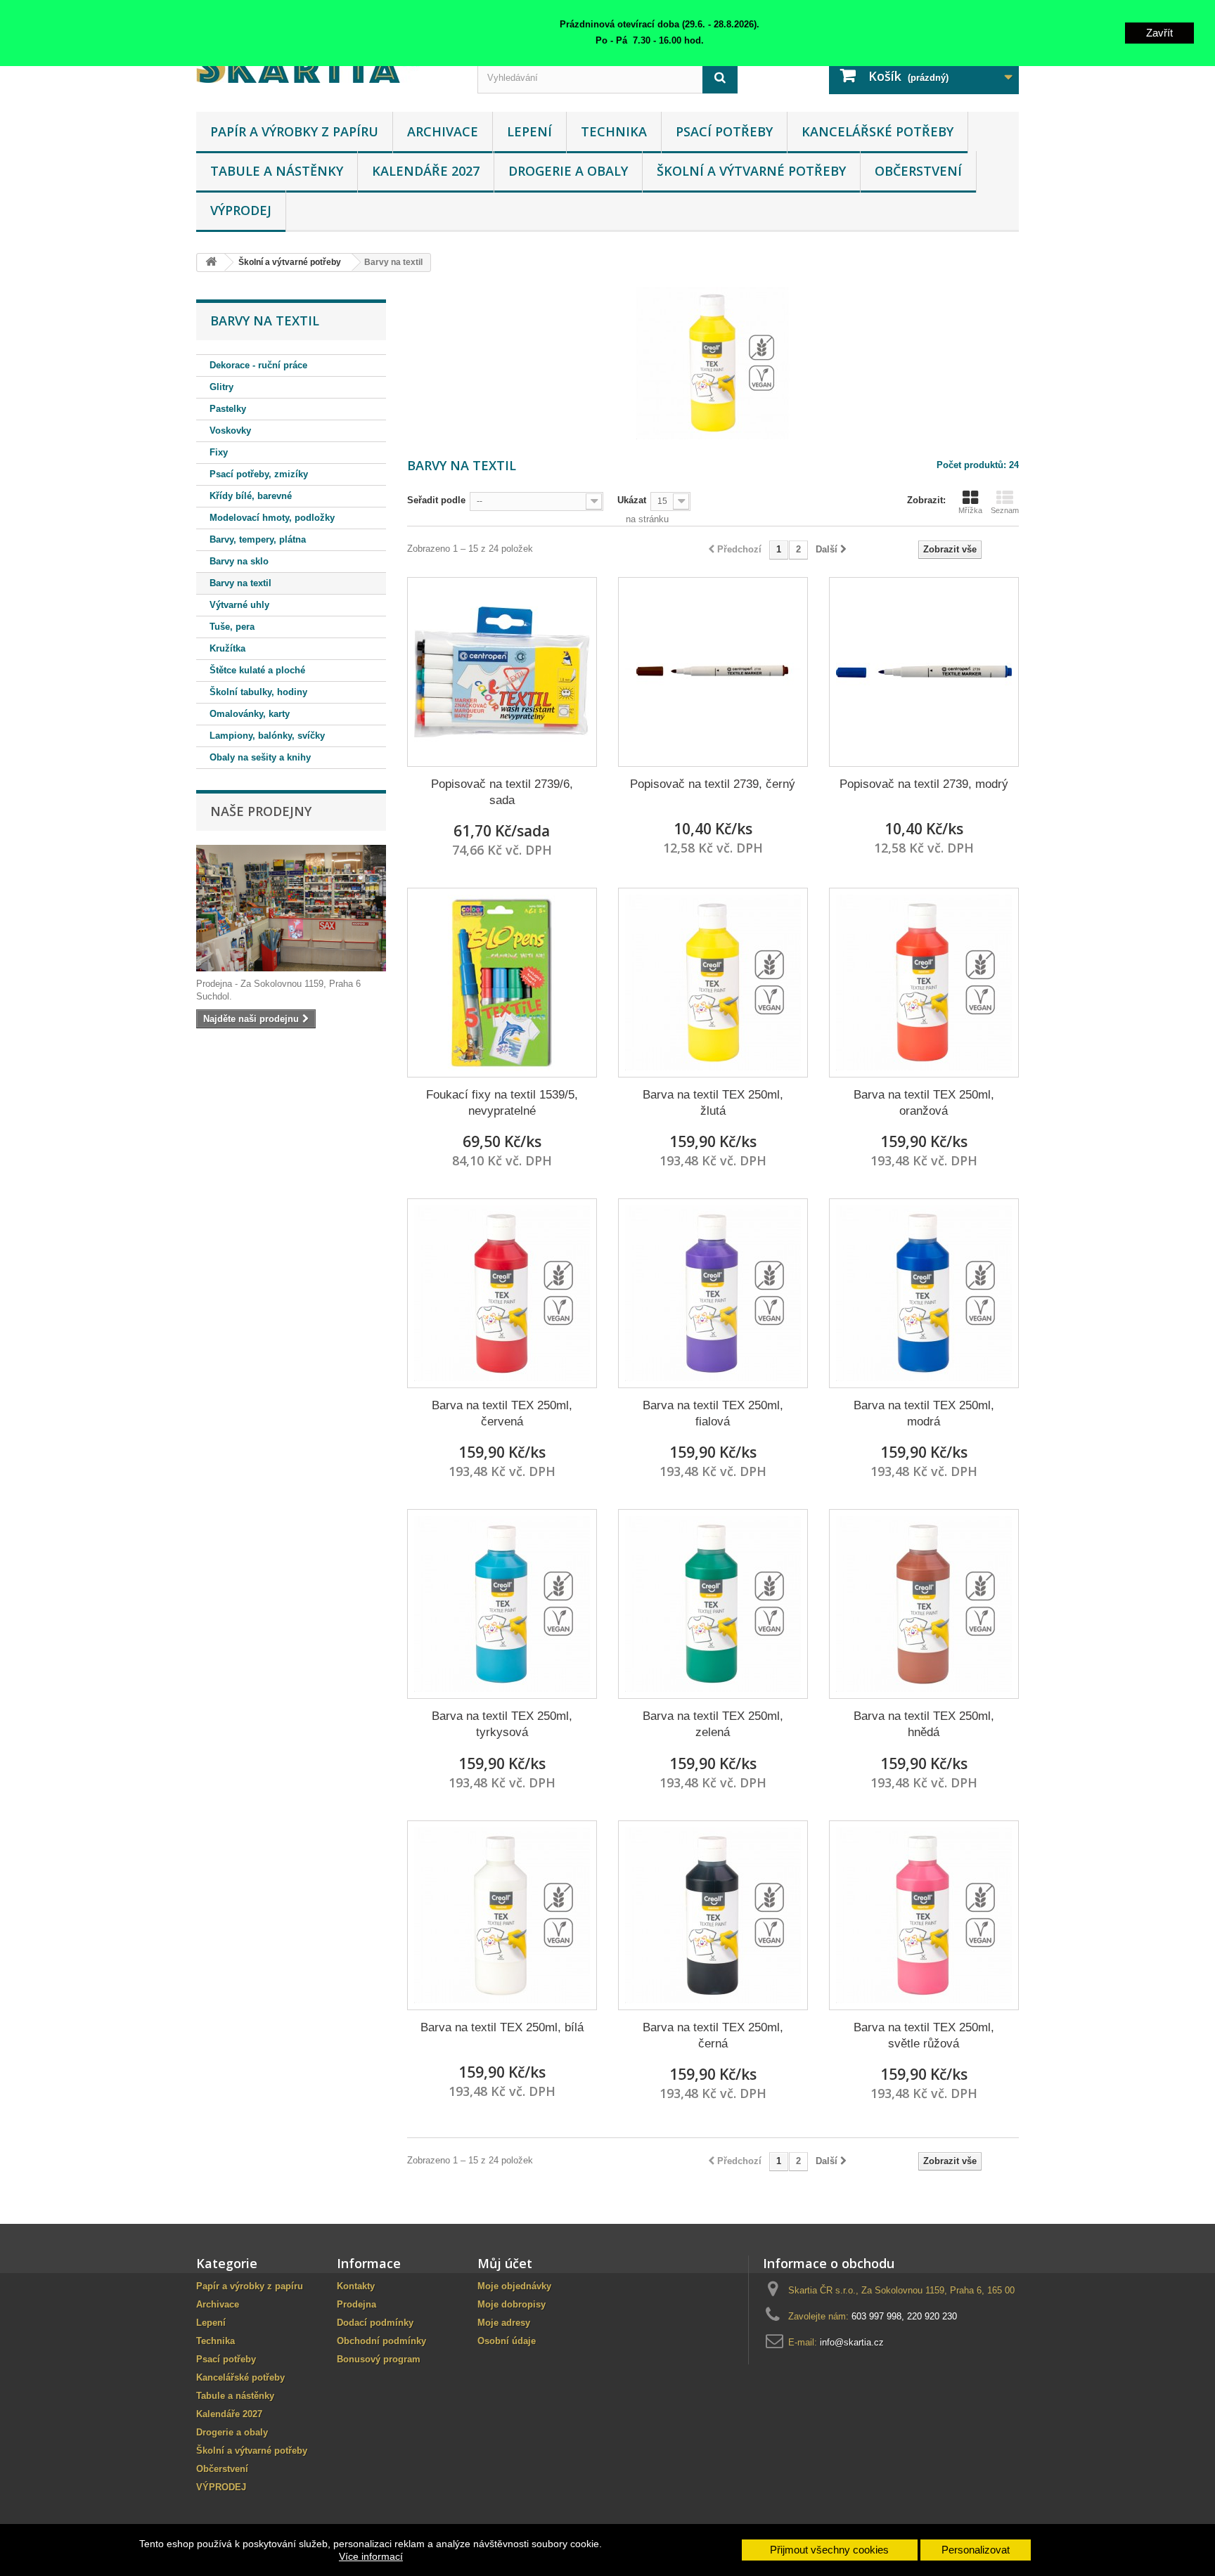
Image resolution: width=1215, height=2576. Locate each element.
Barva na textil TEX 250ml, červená (502, 1413)
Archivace (443, 131)
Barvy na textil (240, 583)
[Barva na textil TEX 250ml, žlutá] (713, 983)
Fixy (219, 452)
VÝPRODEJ (241, 210)
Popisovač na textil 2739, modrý (924, 784)
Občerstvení (918, 171)
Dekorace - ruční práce (258, 365)
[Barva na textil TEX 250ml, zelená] (713, 1604)
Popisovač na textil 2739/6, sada (502, 792)
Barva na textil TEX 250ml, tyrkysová (502, 1724)
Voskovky (230, 431)
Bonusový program (379, 2359)
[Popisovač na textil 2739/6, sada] (502, 672)
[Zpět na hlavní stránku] (211, 263)
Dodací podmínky (375, 2323)
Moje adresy (504, 2323)
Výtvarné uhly (239, 605)
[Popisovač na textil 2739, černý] (713, 672)
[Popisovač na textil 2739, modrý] (924, 672)
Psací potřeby (724, 131)
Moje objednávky (514, 2286)
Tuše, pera (232, 627)
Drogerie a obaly (568, 171)
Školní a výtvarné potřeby (751, 171)
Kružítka (227, 648)
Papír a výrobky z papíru (294, 131)
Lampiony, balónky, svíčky (267, 736)
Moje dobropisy (512, 2304)
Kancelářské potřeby (877, 131)
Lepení (529, 131)
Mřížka (970, 510)
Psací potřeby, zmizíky (259, 474)
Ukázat (632, 500)
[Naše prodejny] (291, 908)
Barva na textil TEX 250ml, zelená (713, 1724)
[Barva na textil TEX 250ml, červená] (502, 1293)
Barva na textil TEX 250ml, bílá (502, 2027)
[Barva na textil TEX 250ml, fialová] (713, 1293)
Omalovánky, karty (250, 714)
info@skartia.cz (852, 2342)
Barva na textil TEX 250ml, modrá (924, 1413)
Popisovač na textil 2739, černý (713, 784)
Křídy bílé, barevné (251, 496)
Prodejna (356, 2304)
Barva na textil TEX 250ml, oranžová (924, 1103)
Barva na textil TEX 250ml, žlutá (713, 1103)
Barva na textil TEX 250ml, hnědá (924, 1724)
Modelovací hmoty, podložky (272, 518)
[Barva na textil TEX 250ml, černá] (713, 1915)
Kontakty (356, 2286)
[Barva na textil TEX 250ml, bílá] (502, 1915)
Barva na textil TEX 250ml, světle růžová (924, 2035)
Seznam (1005, 510)
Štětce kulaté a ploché (257, 670)
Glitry (221, 387)
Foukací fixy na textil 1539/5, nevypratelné (502, 1103)
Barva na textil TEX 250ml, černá (713, 2035)
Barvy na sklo (239, 561)
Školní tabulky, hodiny (258, 692)
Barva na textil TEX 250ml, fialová (713, 1413)
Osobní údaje (507, 2341)
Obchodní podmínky (381, 2341)
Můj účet (505, 2263)
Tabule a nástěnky (277, 171)
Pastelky (228, 409)
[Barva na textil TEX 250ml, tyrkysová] (502, 1604)
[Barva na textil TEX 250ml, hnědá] (924, 1604)
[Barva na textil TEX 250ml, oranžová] (924, 983)
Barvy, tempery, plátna (258, 539)
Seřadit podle (436, 500)
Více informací (371, 2556)
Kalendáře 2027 (426, 171)
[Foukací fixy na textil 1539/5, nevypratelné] (502, 983)
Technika (614, 131)
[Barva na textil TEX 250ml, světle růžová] (924, 1915)
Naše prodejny (261, 811)
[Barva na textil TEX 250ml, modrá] (924, 1293)
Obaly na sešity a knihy (260, 757)
